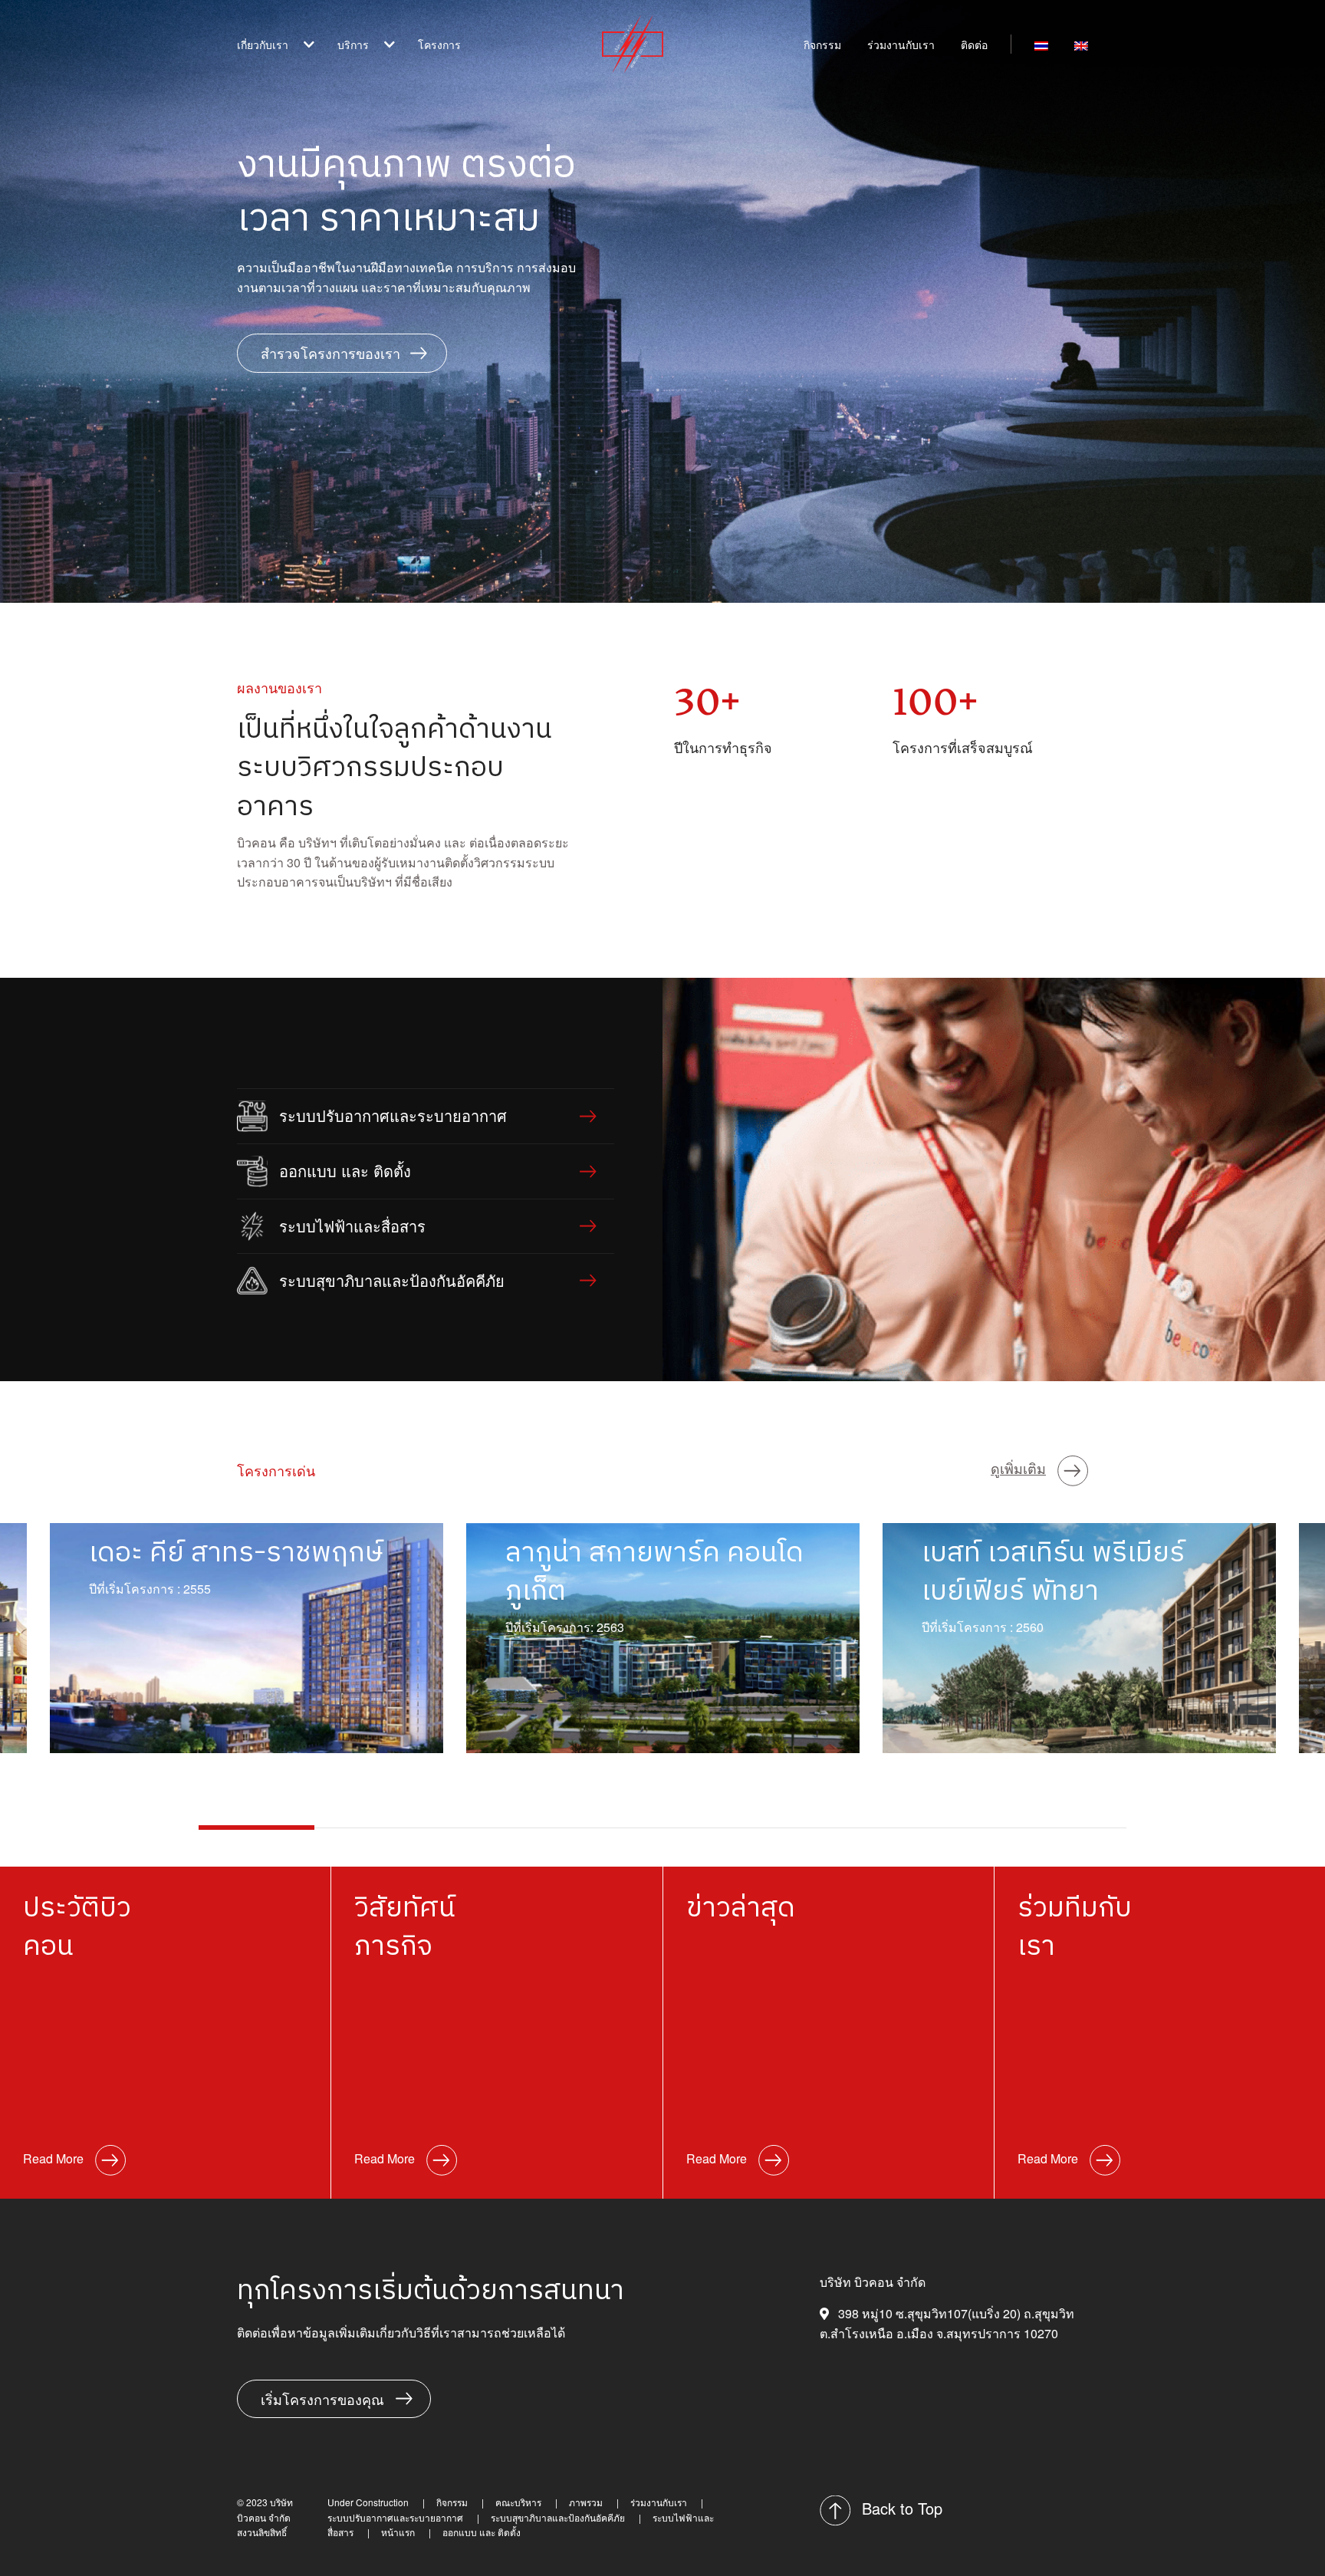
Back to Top (902, 2508)
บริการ (353, 44)
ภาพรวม (586, 2502)
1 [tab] (256, 1828)
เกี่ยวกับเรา (263, 44)
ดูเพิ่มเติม (1018, 1468)
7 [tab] (952, 1828)
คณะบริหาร (518, 2502)
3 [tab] (489, 1828)
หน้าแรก (398, 2532)
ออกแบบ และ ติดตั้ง (406, 176)
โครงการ (439, 44)
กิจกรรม (822, 44)
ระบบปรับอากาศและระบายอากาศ (441, 101)
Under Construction (368, 2502)
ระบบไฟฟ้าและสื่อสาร (413, 151)
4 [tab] (605, 1828)
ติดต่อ (974, 44)
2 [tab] (372, 1828)
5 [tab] (720, 1828)
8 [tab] (1069, 1828)
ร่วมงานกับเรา (901, 44)
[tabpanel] (663, 1638)
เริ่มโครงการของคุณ (322, 2399)
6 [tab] (836, 1828)
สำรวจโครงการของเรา (330, 353)
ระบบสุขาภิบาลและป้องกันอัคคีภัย (440, 126)
